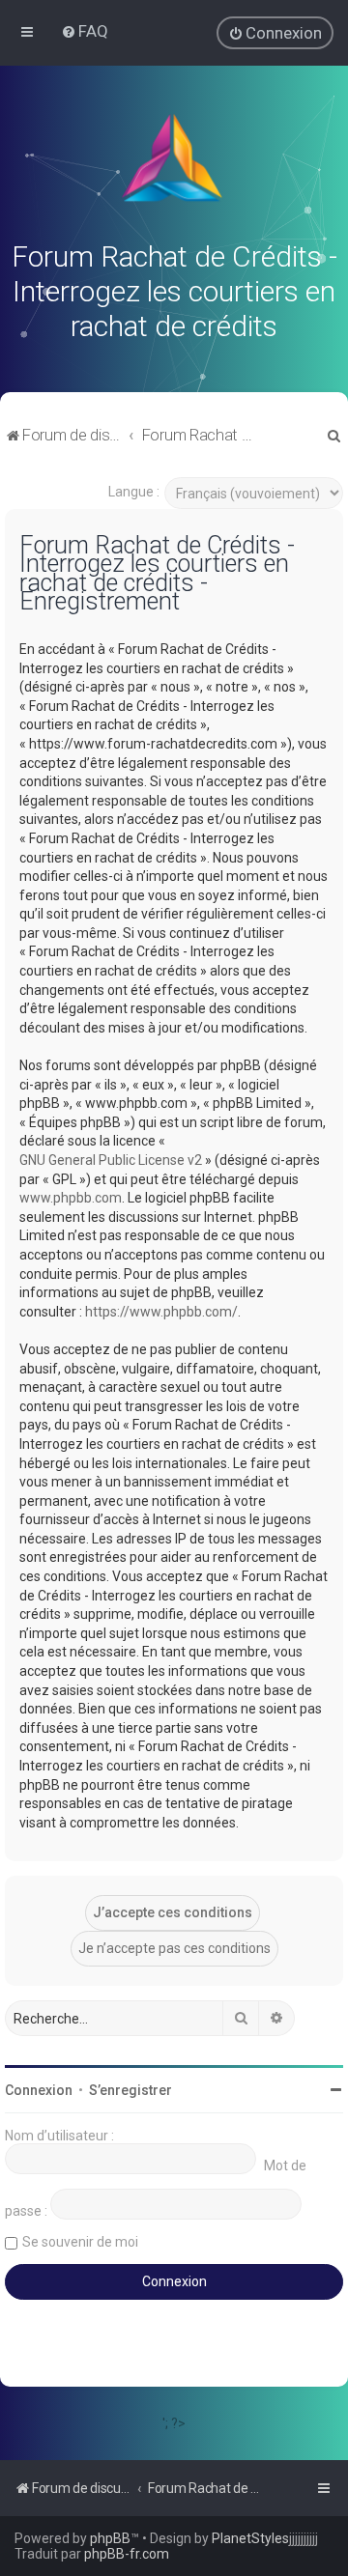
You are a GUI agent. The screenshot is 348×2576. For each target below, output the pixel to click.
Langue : (134, 492)
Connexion (39, 2090)
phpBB (110, 2538)
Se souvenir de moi (80, 2242)
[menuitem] (85, 31)
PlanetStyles (250, 2538)
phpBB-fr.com (127, 2554)
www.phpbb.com (71, 1198)
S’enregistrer (130, 2090)
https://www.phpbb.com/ (161, 1312)
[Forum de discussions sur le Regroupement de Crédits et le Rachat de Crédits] (174, 162)
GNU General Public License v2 (111, 1160)
